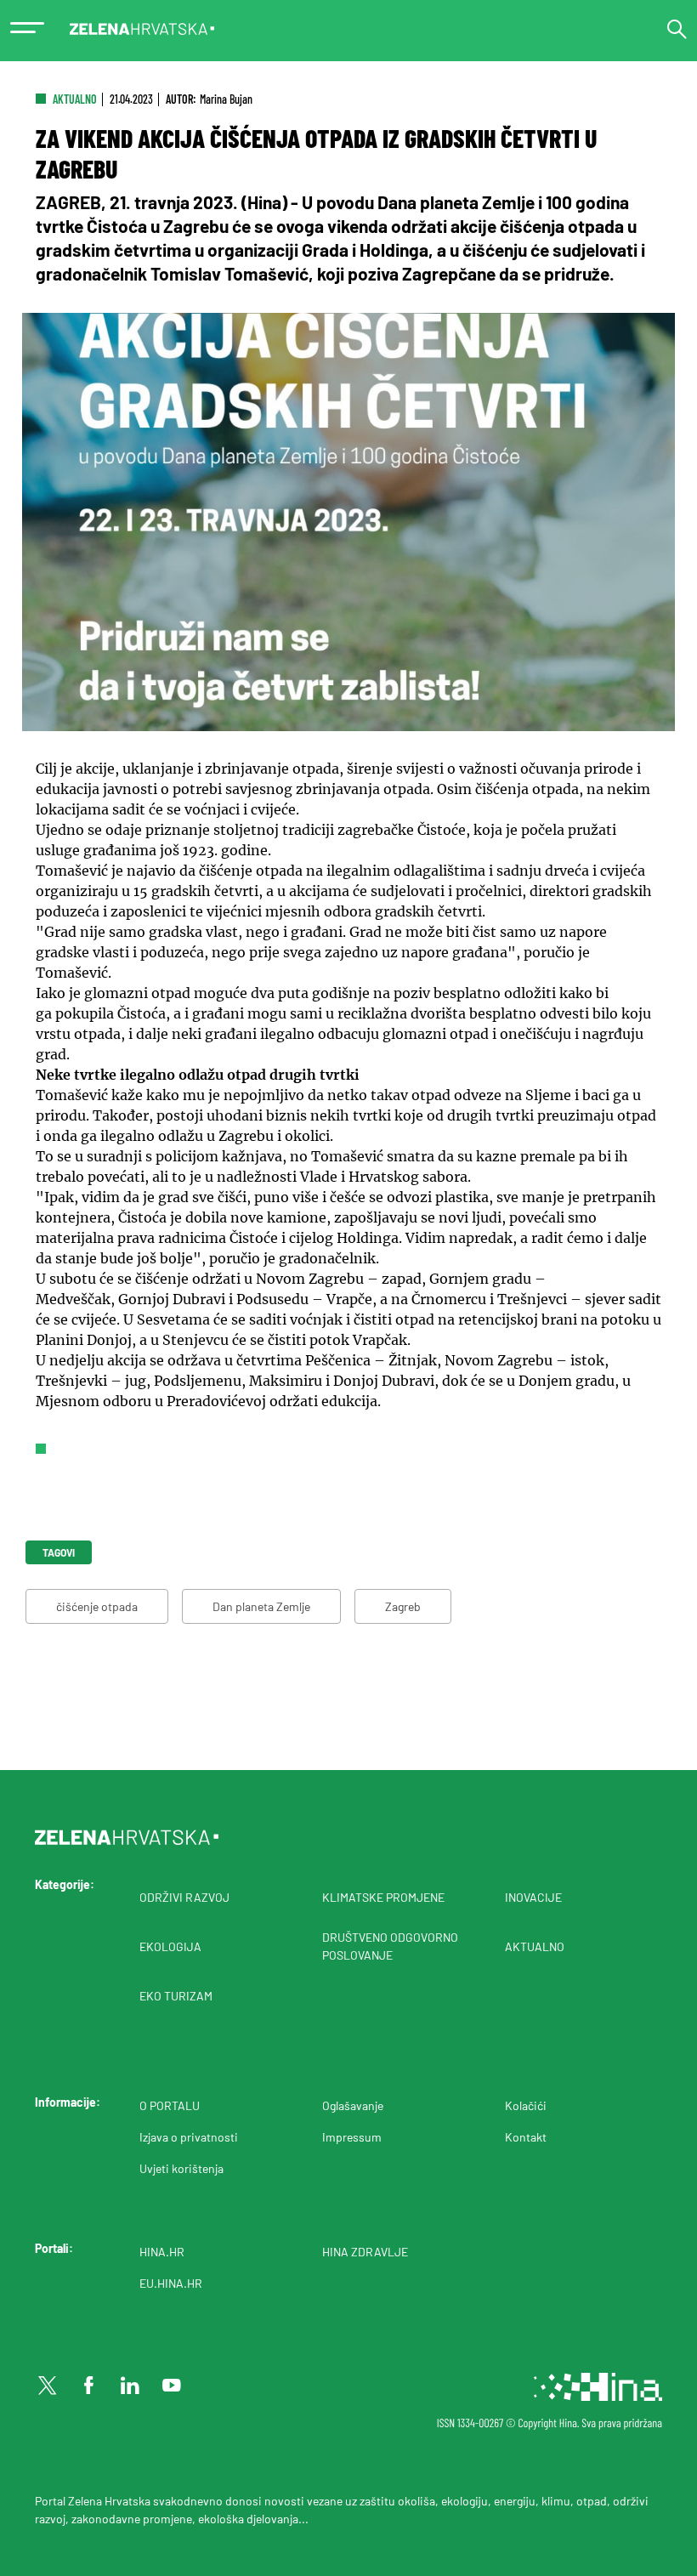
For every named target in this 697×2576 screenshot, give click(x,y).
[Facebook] (89, 2386)
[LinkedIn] (130, 2386)
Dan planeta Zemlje (261, 1606)
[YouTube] (172, 2386)
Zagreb (403, 1606)
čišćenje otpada (97, 1606)
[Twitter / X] (48, 2386)
